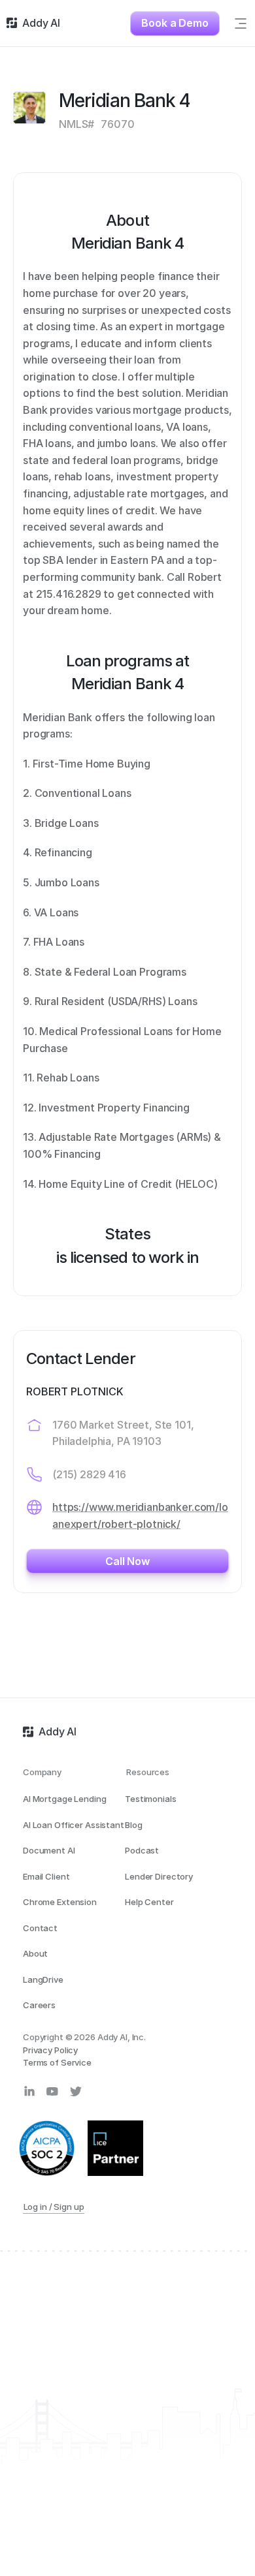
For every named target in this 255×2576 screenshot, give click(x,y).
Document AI (49, 1850)
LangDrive (43, 1979)
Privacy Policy (50, 2050)
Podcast (142, 1850)
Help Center (149, 1902)
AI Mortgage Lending (65, 1799)
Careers (39, 2005)
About (35, 1953)
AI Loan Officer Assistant (74, 1825)
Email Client (46, 1876)
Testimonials (150, 1799)
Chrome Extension (60, 1902)
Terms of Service (57, 2062)
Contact (40, 1928)
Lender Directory (159, 1876)
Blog (133, 1825)
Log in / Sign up (54, 2207)
